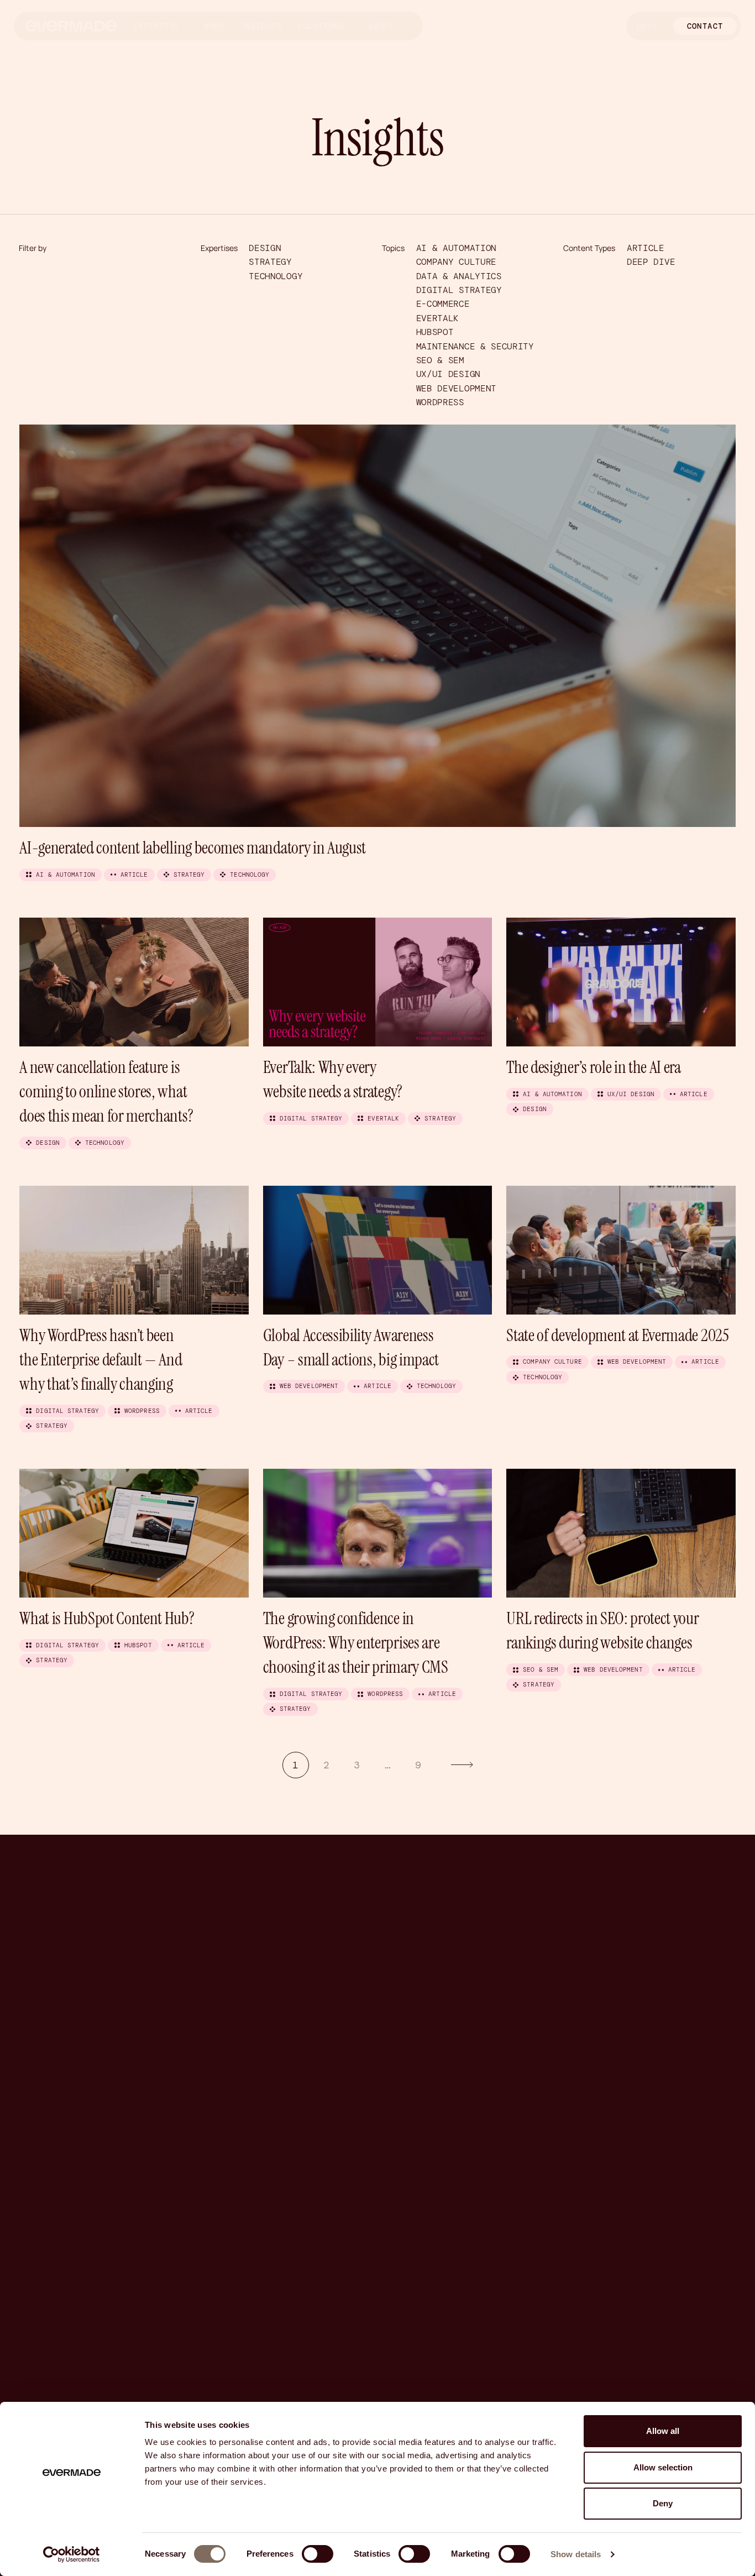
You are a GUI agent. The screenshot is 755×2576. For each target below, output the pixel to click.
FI (658, 26)
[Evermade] (71, 26)
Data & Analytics (459, 276)
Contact (705, 26)
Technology (276, 276)
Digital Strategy (459, 290)
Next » (462, 1765)
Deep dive (651, 262)
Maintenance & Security (475, 346)
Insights (261, 26)
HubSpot (435, 332)
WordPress (440, 402)
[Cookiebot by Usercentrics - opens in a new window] (72, 2554)
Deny (663, 2503)
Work (214, 26)
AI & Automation (456, 248)
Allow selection (663, 2467)
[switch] (318, 2554)
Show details (576, 2554)
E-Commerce (443, 304)
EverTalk (437, 318)
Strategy (270, 262)
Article (646, 248)
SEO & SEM (440, 360)
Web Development (456, 388)
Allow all (663, 2431)
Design (265, 248)
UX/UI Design (448, 374)
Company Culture (456, 262)
